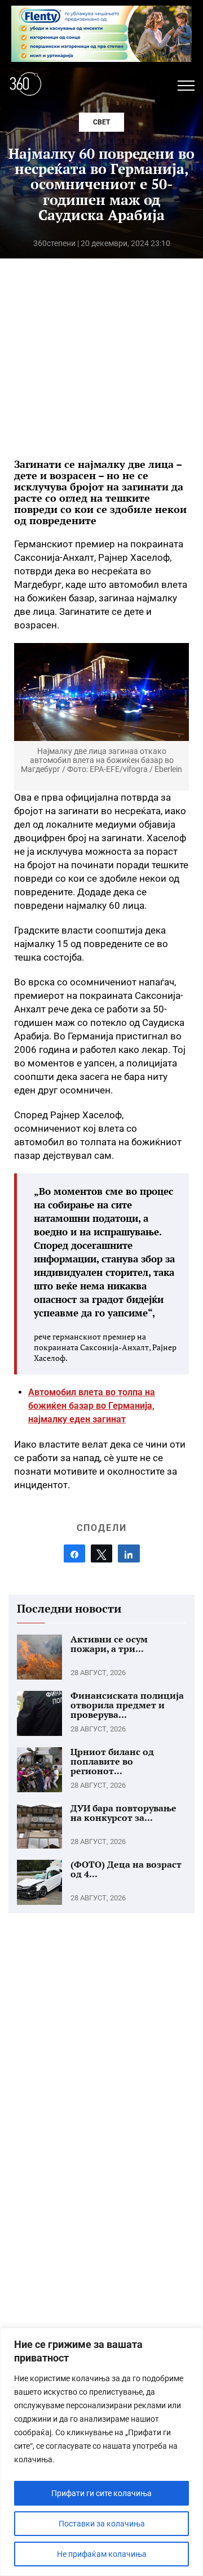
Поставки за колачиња (102, 2524)
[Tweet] (101, 1553)
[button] (186, 86)
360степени (54, 243)
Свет (101, 122)
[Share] (74, 1553)
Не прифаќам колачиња (102, 2554)
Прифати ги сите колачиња (101, 2493)
